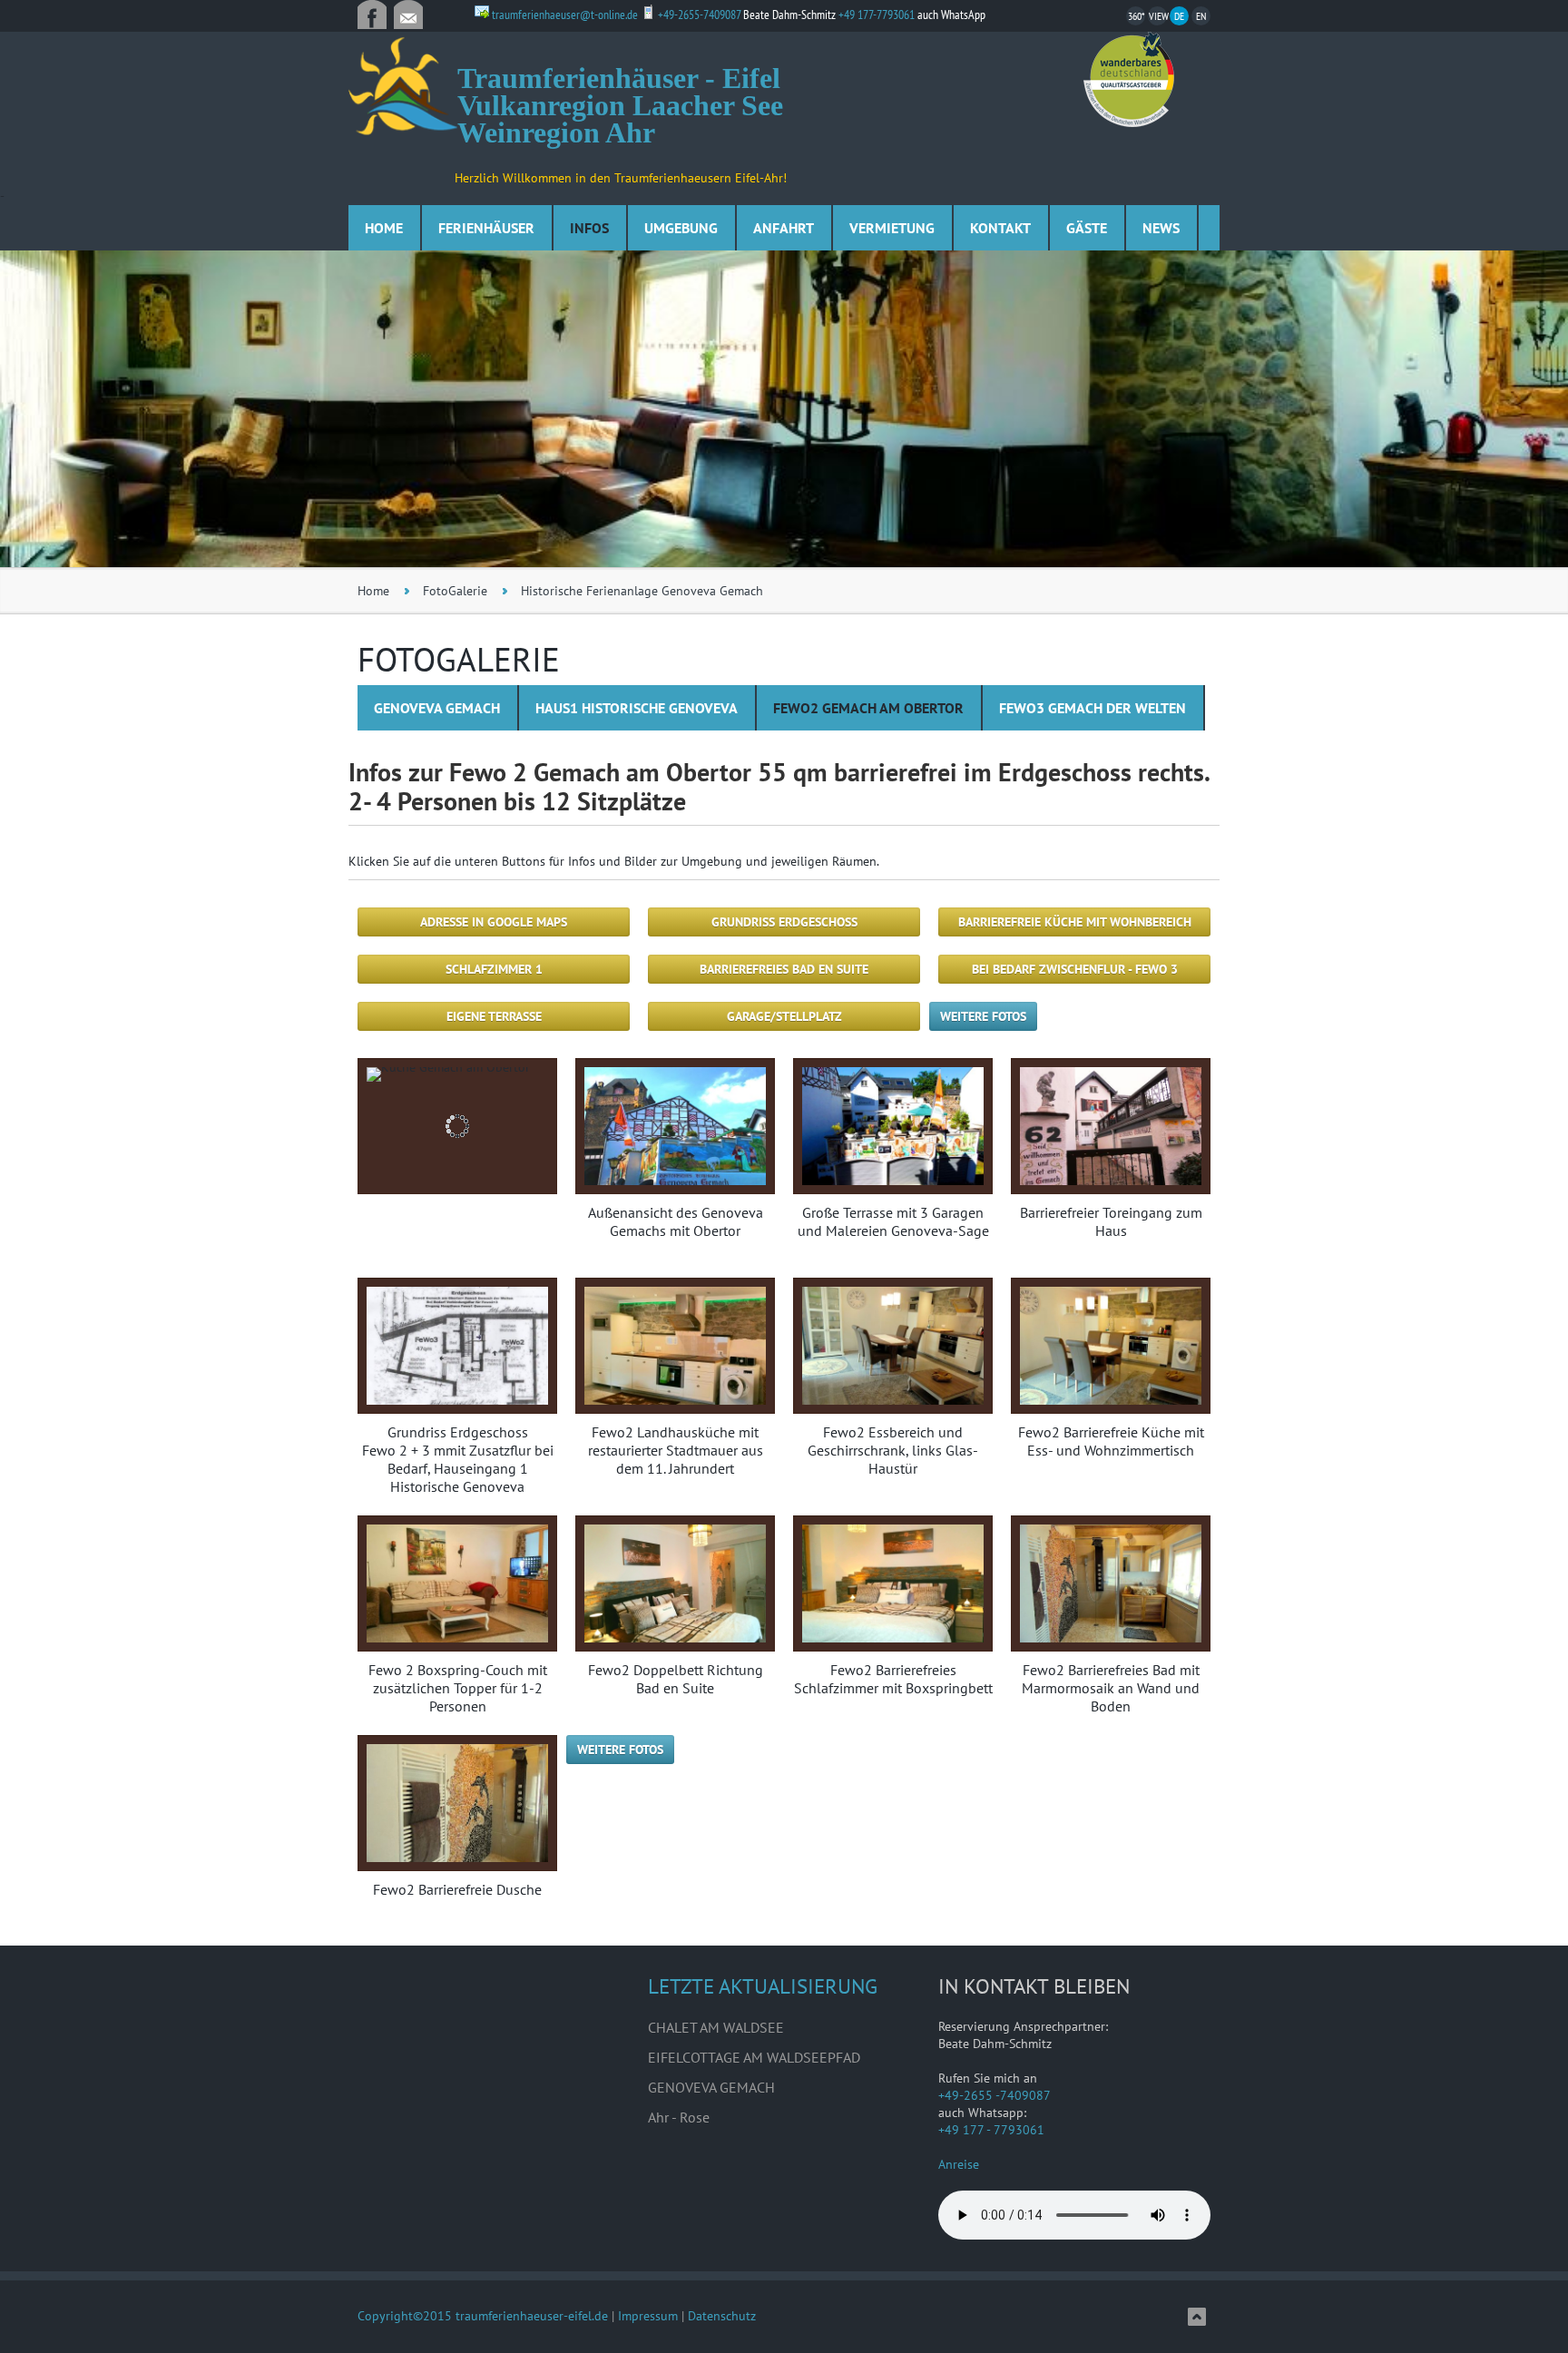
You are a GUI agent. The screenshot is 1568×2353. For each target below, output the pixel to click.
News (1161, 228)
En (1201, 16)
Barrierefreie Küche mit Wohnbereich (1075, 922)
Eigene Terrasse (494, 1016)
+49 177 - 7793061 (991, 2130)
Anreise (959, 2164)
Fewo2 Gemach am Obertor (868, 708)
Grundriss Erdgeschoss (784, 922)
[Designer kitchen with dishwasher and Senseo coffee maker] (457, 1126)
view (1158, 16)
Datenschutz (722, 2316)
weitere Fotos (983, 1016)
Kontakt (1000, 228)
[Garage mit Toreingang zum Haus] (1111, 1126)
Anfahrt (784, 228)
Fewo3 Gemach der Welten (1093, 708)
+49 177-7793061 (878, 15)
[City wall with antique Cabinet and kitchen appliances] (1111, 1583)
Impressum (648, 2316)
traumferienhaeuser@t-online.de (408, 15)
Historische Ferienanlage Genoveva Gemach (642, 591)
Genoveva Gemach (437, 708)
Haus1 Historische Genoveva (637, 708)
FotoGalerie (455, 591)
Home (384, 228)
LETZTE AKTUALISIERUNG (763, 1986)
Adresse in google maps (494, 922)
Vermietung (892, 228)
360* (1136, 16)
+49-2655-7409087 (699, 15)
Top (1197, 2317)
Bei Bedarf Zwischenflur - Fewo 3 (1075, 969)
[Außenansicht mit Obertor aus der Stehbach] (675, 1126)
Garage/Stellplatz (784, 1016)
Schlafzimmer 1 (494, 969)
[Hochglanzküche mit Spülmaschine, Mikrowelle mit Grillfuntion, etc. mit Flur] (457, 1346)
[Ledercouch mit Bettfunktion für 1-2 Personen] (893, 1126)
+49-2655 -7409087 (995, 2095)
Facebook (372, 15)
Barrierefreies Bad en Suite (784, 969)
